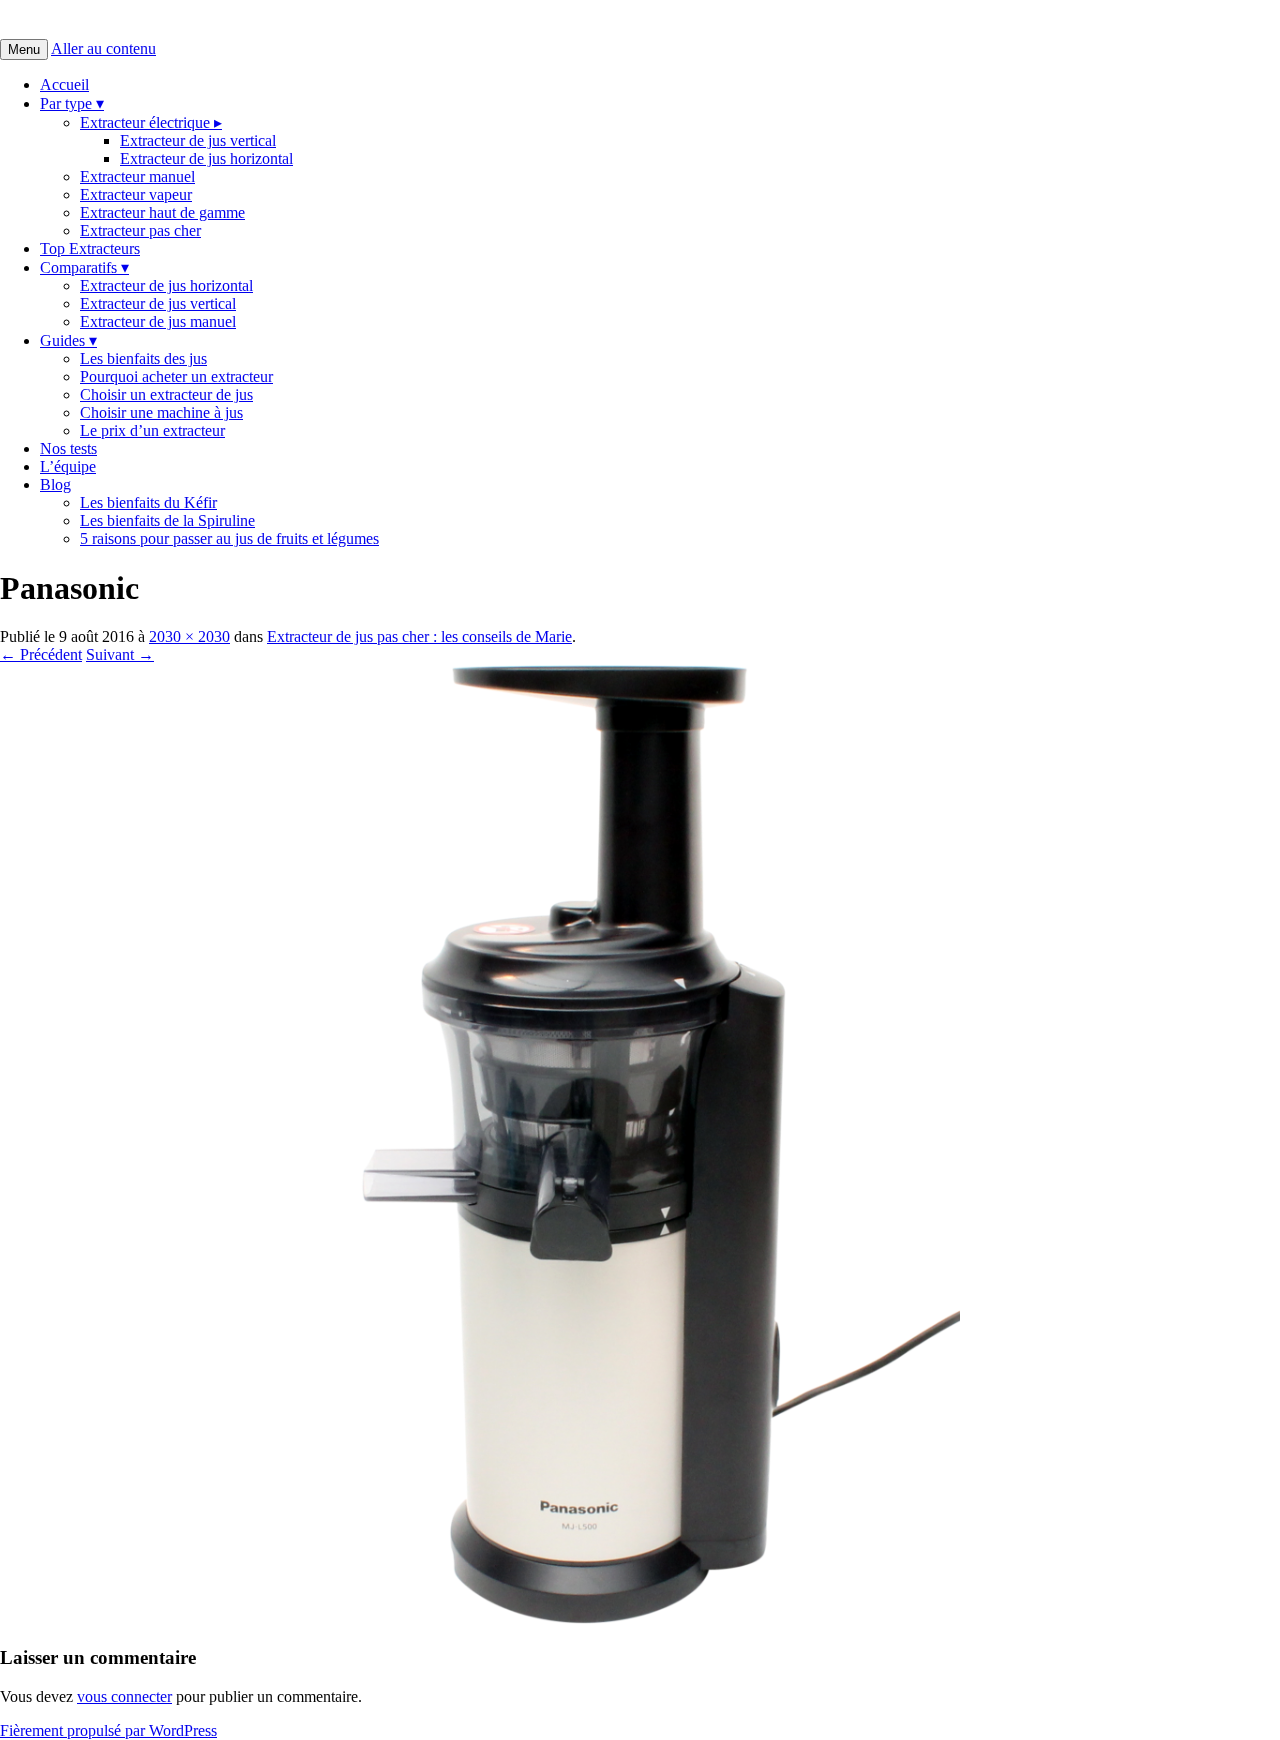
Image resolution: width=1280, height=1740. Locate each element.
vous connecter (124, 1696)
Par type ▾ (72, 103)
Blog (55, 484)
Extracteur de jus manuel (158, 321)
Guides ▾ (68, 340)
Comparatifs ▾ (84, 267)
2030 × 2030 (189, 636)
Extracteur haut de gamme (162, 212)
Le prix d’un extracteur (152, 430)
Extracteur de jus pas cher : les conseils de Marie (419, 636)
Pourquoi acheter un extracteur (176, 376)
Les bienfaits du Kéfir (148, 502)
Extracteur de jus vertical (198, 140)
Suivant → (120, 654)
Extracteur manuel (137, 176)
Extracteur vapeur (136, 194)
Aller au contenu (103, 48)
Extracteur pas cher (140, 230)
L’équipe (68, 466)
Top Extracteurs (90, 248)
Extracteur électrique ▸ (151, 122)
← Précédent (41, 654)
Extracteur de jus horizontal (206, 158)
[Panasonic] (480, 1618)
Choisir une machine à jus (161, 412)
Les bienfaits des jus (143, 358)
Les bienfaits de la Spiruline (167, 520)
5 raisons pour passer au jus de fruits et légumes (229, 538)
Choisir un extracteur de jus (166, 394)
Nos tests (68, 448)
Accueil (64, 84)
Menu (24, 49)
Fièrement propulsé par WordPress (108, 1730)
